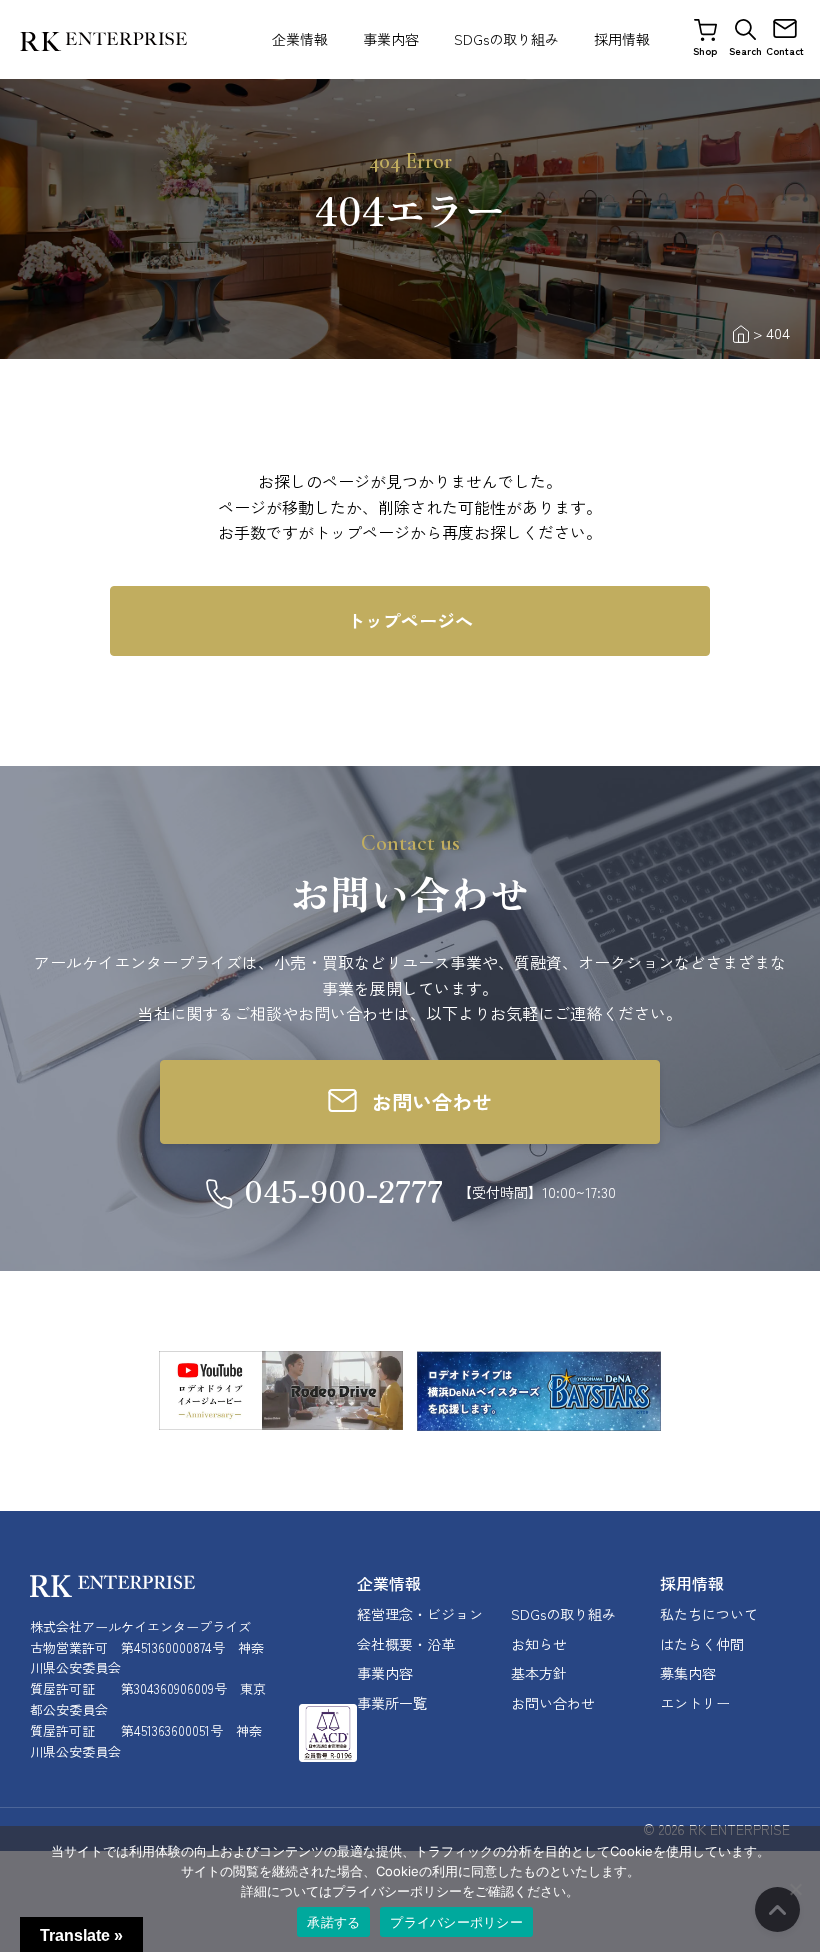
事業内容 (391, 39)
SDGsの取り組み (506, 39)
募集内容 (688, 1673)
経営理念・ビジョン (420, 1614)
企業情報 (300, 39)
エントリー (695, 1703)
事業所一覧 (392, 1703)
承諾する (333, 1922)
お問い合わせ (553, 1703)
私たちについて (709, 1614)
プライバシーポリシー (456, 1922)
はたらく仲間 (702, 1644)
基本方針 (539, 1673)
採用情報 (622, 39)
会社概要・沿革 (406, 1644)
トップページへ (410, 620)
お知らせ (539, 1644)
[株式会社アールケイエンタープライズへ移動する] (741, 332)
